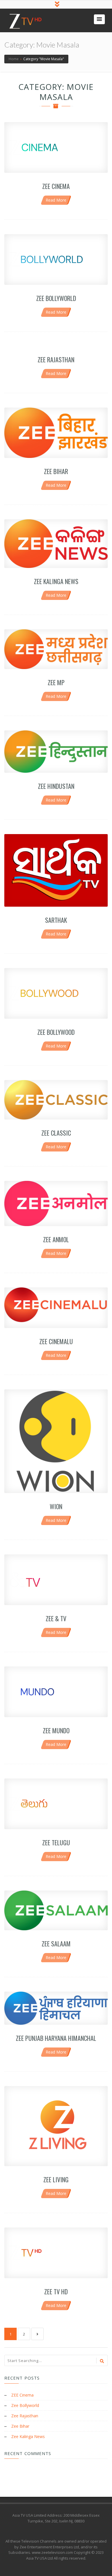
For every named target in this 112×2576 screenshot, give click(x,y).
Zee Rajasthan (56, 359)
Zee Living (56, 2179)
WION (56, 1506)
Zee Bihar (56, 471)
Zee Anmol (56, 1239)
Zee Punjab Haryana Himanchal (56, 2038)
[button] (99, 19)
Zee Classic (56, 1133)
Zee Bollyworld (56, 298)
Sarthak (56, 920)
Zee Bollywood (56, 1032)
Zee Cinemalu (56, 1341)
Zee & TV (56, 1618)
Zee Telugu (56, 1842)
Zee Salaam (56, 1944)
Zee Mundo (56, 1730)
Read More (56, 200)
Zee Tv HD (56, 2291)
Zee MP (56, 682)
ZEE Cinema (56, 186)
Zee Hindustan (56, 786)
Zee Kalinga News (56, 581)
